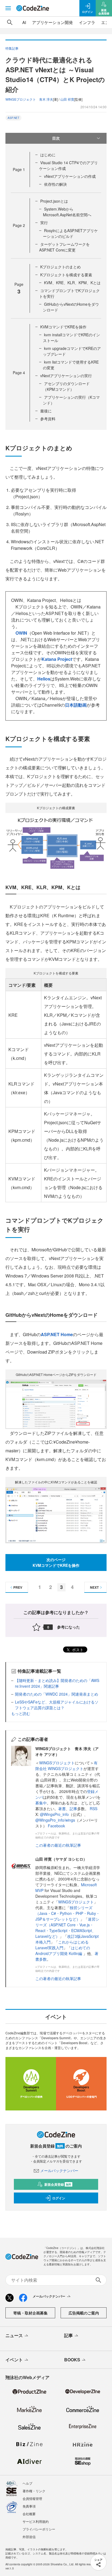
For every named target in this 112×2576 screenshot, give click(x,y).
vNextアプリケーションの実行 (66, 376)
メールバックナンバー (59, 2170)
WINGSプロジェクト (57, 1763)
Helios (44, 679)
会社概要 (29, 2514)
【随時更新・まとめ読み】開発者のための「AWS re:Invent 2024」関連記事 (57, 1683)
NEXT (94, 1587)
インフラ (87, 22)
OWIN (21, 633)
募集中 (41, 1803)
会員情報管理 (32, 2498)
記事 (73, 1809)
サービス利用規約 (36, 2521)
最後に (46, 411)
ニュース (14, 2335)
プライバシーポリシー (39, 2529)
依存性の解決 (55, 184)
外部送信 (29, 2537)
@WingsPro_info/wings (55, 1820)
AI (24, 22)
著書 (62, 1809)
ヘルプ (27, 2483)
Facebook (56, 1826)
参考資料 (48, 419)
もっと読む (21, 1713)
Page (19, 169)
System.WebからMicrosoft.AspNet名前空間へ (67, 212)
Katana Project (57, 659)
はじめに (48, 155)
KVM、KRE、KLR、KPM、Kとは (72, 283)
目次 (56, 138)
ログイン (59, 2198)
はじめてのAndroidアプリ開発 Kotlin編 (63, 1950)
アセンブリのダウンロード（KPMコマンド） (66, 386)
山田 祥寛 (67, 99)
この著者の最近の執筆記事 (58, 1845)
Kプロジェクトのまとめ (60, 267)
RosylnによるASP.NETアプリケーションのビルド (70, 233)
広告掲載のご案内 (84, 2313)
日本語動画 (76, 705)
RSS (94, 1809)
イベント (14, 2360)
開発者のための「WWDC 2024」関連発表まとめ (57, 1694)
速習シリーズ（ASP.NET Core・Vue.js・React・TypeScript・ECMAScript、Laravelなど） (67, 1928)
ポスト (77, 1650)
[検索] (10, 22)
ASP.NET (13, 118)
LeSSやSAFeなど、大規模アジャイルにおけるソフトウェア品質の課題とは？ (57, 1705)
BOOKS (72, 2360)
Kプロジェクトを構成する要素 (66, 275)
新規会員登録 (58, 2184)
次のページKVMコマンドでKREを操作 (56, 1562)
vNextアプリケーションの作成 (70, 176)
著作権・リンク (34, 2491)
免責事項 (29, 2506)
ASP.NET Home (57, 1334)
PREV (18, 1587)
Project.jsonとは (54, 201)
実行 (44, 223)
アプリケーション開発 (52, 22)
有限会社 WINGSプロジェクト (66, 1766)
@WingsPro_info (54, 1814)
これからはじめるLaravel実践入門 (62, 1945)
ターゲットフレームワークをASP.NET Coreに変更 (64, 247)
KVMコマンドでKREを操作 (63, 327)
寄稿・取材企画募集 (30, 2313)
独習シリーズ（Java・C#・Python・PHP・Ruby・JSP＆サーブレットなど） (68, 1913)
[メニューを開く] (8, 8)
